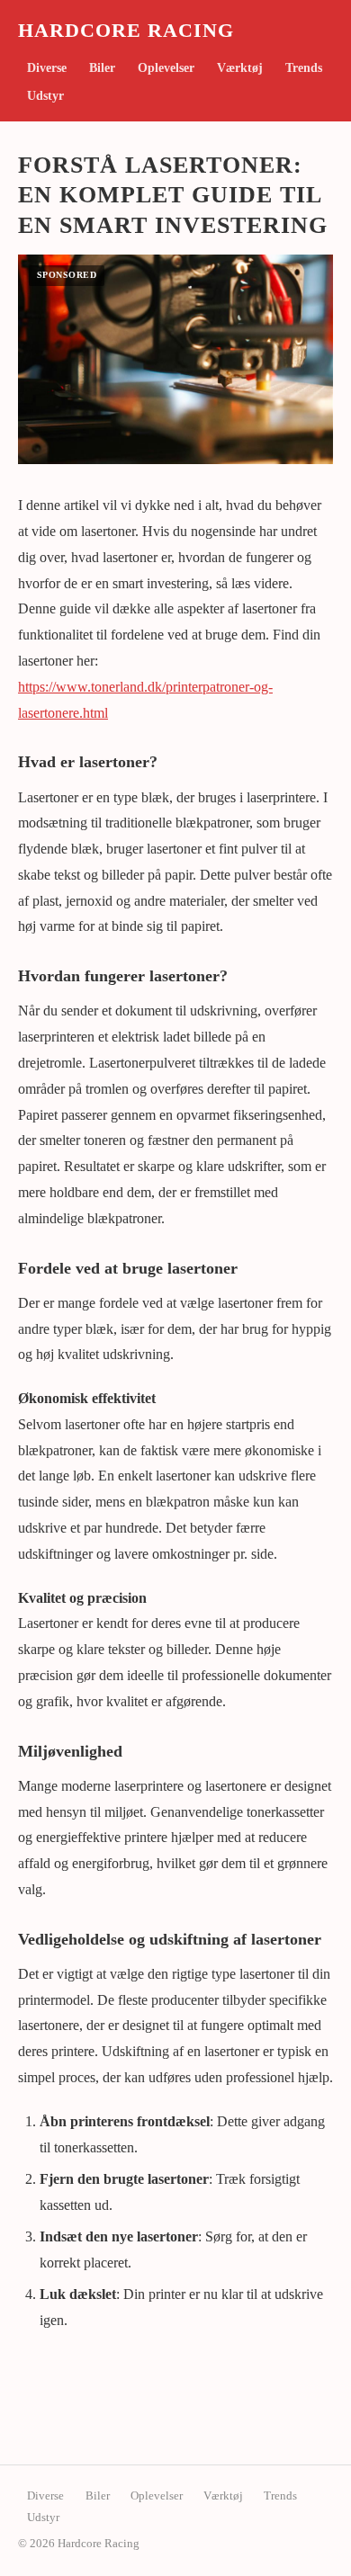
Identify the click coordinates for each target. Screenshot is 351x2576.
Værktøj (240, 68)
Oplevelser (166, 68)
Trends (304, 68)
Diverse (47, 68)
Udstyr (45, 96)
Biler (102, 68)
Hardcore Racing (126, 31)
